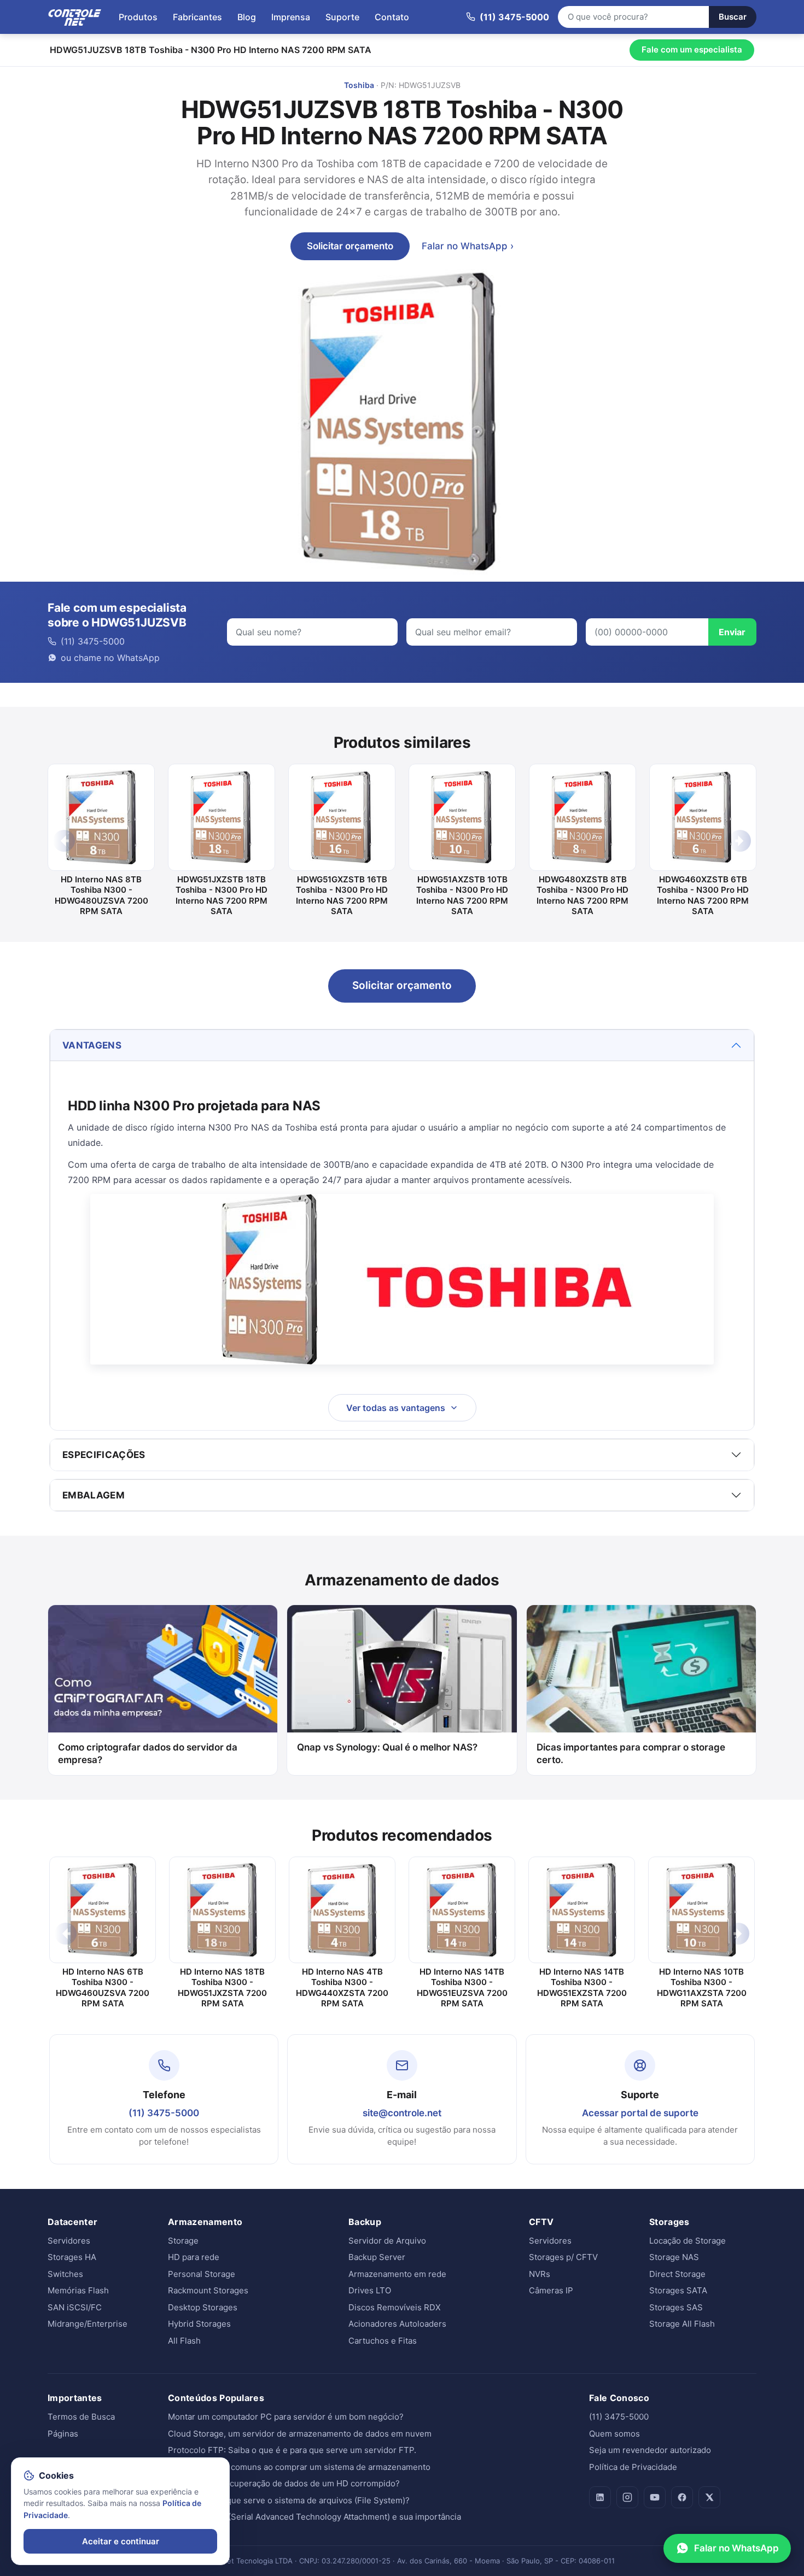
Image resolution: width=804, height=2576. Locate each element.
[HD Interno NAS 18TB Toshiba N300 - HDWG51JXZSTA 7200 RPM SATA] (222, 1910)
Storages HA (72, 2257)
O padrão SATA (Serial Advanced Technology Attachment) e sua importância (314, 2517)
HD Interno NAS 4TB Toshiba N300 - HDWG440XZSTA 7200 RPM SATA (342, 1988)
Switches (65, 2274)
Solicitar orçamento (350, 246)
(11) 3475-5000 (164, 2113)
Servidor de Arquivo (387, 2241)
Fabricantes (197, 17)
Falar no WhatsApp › (468, 246)
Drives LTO (370, 2290)
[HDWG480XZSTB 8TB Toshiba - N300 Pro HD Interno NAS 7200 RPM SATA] (582, 817)
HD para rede (194, 2257)
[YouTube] (655, 2497)
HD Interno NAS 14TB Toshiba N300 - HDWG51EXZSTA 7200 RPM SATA (582, 1988)
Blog (247, 17)
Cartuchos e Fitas (383, 2341)
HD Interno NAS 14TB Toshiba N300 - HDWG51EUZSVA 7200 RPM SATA (462, 1988)
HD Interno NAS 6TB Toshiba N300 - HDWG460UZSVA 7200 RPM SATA (103, 1988)
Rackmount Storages (208, 2290)
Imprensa (291, 17)
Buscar (733, 17)
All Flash (184, 2341)
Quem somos (614, 2434)
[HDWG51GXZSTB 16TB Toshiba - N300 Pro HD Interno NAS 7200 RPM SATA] (342, 817)
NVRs (540, 2274)
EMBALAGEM (94, 1495)
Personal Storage (202, 2274)
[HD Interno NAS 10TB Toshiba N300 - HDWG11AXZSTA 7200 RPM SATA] (701, 1910)
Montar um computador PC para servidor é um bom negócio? (286, 2417)
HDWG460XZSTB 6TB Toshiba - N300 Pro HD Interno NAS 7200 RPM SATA (703, 895)
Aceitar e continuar (121, 2541)
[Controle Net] (75, 17)
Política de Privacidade (633, 2467)
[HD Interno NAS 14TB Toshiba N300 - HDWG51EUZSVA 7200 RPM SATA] (462, 1910)
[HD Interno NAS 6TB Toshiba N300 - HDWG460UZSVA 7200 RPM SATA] (103, 1910)
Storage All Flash (682, 2324)
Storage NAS (674, 2257)
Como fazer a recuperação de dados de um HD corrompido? (284, 2483)
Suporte (342, 17)
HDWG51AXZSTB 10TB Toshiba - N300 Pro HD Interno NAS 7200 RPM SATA (462, 895)
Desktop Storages (203, 2307)
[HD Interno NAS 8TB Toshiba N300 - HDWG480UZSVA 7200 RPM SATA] (101, 817)
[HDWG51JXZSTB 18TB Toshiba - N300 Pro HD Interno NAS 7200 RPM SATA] (222, 817)
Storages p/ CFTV (563, 2257)
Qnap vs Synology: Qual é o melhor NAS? (387, 1747)
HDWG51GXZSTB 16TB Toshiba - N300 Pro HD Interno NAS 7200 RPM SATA (342, 895)
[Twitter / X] (709, 2497)
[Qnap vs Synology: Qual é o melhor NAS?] (402, 1669)
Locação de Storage (688, 2241)
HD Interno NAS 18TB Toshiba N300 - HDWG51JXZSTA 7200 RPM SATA (222, 1988)
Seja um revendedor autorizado (650, 2450)
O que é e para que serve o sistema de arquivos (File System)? (289, 2500)
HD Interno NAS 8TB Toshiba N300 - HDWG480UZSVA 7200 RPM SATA (101, 895)
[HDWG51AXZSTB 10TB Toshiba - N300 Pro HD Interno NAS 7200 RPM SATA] (462, 817)
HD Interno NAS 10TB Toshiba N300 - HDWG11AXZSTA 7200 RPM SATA (702, 1988)
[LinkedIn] (600, 2497)
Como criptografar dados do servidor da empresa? (148, 1754)
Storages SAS (676, 2307)
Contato (392, 17)
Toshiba (359, 85)
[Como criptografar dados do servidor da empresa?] (163, 1669)
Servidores (69, 2241)
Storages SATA (678, 2290)
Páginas (63, 2434)
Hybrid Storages (199, 2324)
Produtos (138, 17)
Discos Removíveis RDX (395, 2307)
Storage (183, 2241)
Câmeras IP (551, 2290)
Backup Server (377, 2257)
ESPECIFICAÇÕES (104, 1455)
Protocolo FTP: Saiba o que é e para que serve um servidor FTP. (292, 2450)
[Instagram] (627, 2497)
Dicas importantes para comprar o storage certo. (631, 1754)
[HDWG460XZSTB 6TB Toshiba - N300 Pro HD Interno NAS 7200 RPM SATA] (703, 817)
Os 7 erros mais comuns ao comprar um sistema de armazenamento (299, 2467)
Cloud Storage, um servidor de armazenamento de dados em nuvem (300, 2434)
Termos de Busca (81, 2417)
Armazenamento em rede (397, 2274)
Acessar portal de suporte (640, 2113)
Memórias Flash (78, 2290)
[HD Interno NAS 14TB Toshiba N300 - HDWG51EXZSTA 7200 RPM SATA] (582, 1910)
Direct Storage (677, 2274)
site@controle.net (402, 2113)
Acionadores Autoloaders (397, 2324)
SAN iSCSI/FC (75, 2307)
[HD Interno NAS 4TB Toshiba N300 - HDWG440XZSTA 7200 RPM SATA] (342, 1910)
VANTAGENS (92, 1045)
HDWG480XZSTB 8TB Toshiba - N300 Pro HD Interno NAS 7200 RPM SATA (582, 895)
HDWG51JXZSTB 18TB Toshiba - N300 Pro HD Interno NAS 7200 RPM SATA (222, 895)
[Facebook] (682, 2497)
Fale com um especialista (692, 49)
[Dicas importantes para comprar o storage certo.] (641, 1669)
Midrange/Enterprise (88, 2324)
